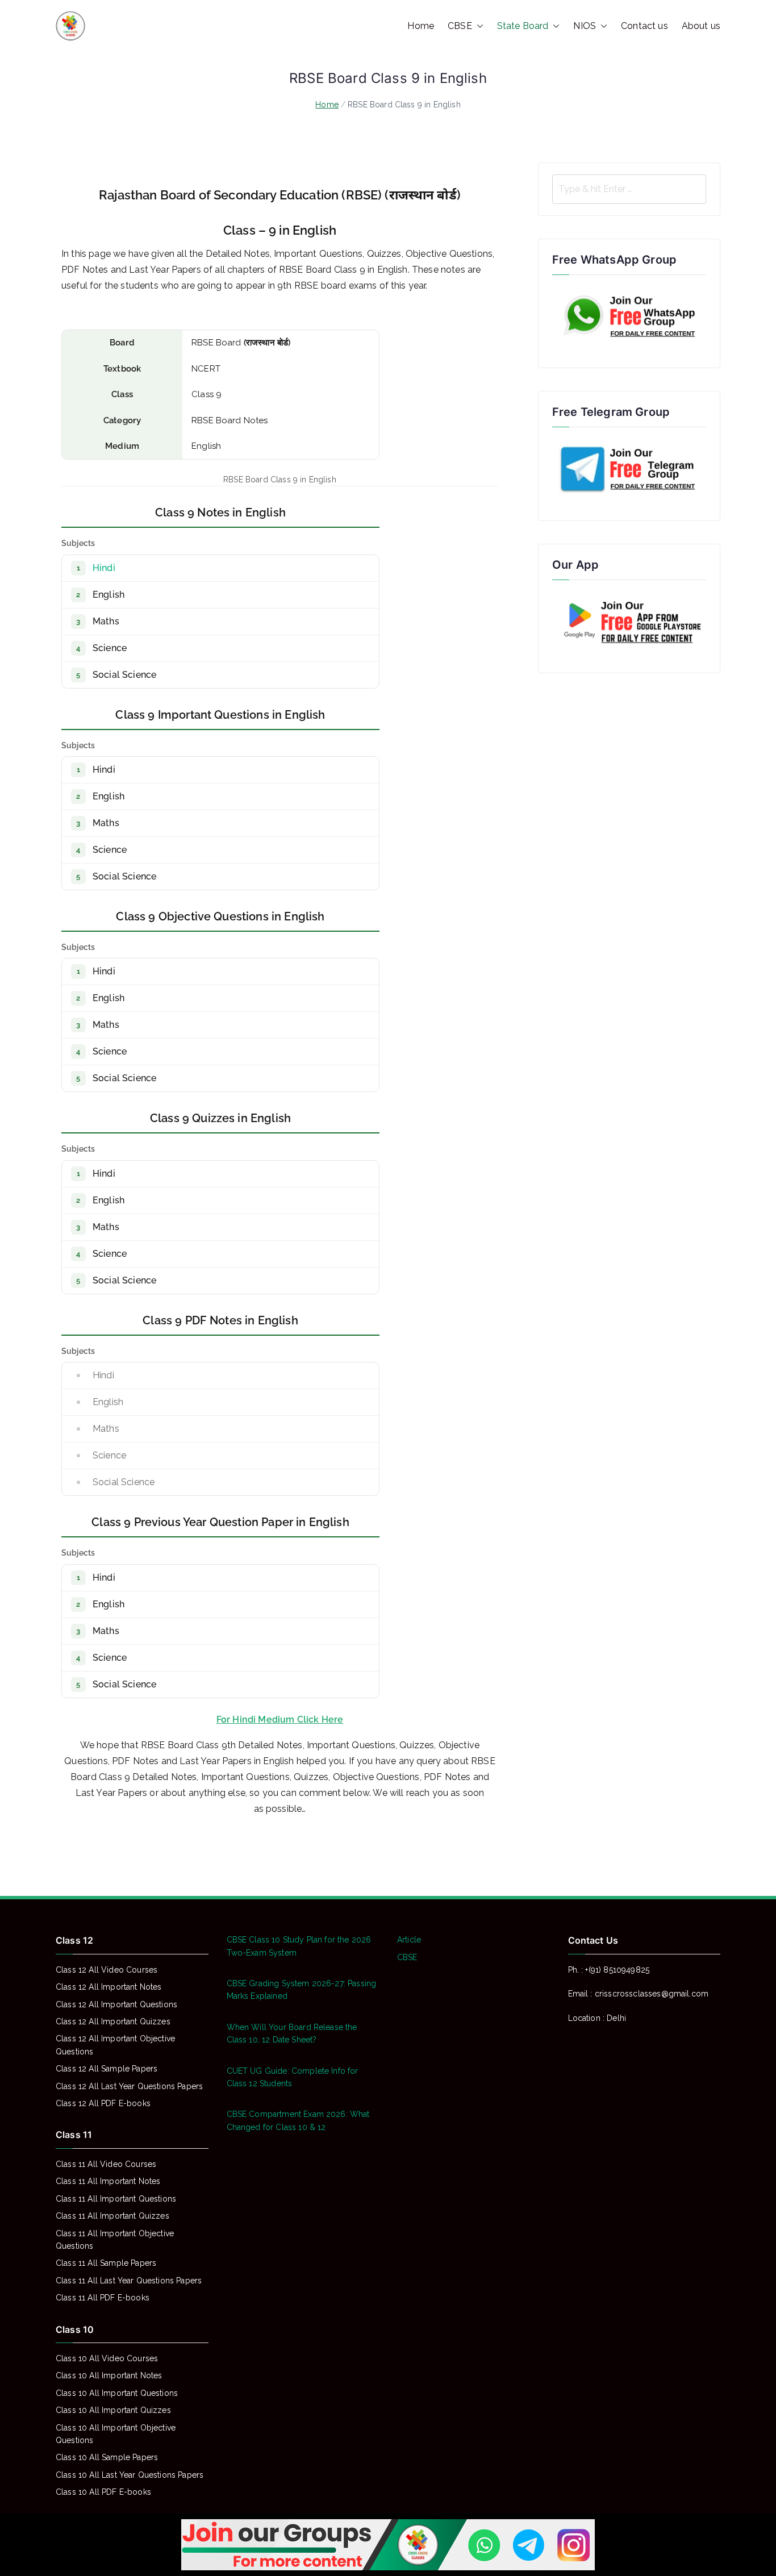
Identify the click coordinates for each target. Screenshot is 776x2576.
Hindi (104, 568)
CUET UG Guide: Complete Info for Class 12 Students (293, 2077)
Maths (106, 621)
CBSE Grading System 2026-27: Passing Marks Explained (302, 1990)
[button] (478, 26)
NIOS (585, 26)
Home (421, 26)
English (109, 595)
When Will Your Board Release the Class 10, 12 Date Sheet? (292, 2033)
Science (110, 648)
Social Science (124, 675)
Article (409, 1940)
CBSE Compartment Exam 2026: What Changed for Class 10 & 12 (298, 2120)
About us (701, 26)
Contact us (644, 26)
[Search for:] (629, 189)
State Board (523, 26)
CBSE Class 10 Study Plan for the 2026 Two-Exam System (299, 1946)
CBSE (460, 26)
